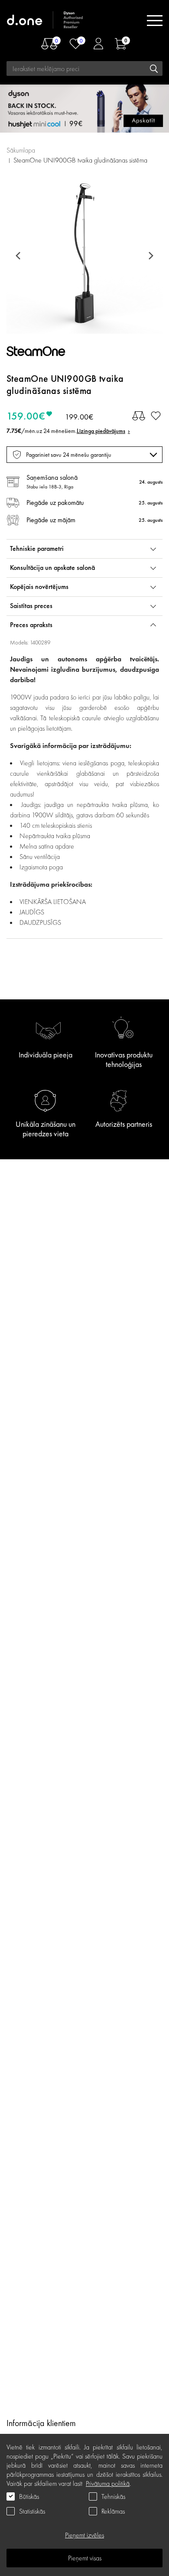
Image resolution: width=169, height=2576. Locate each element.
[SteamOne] (45, 353)
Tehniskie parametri (37, 548)
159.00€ (26, 416)
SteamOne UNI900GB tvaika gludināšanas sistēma (80, 160)
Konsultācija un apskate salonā (52, 568)
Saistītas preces (31, 606)
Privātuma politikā (108, 2483)
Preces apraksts (31, 625)
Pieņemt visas (85, 2558)
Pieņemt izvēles (84, 2535)
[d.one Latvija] (45, 21)
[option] (84, 256)
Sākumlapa (21, 150)
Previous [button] (19, 256)
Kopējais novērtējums (39, 587)
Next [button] (149, 256)
